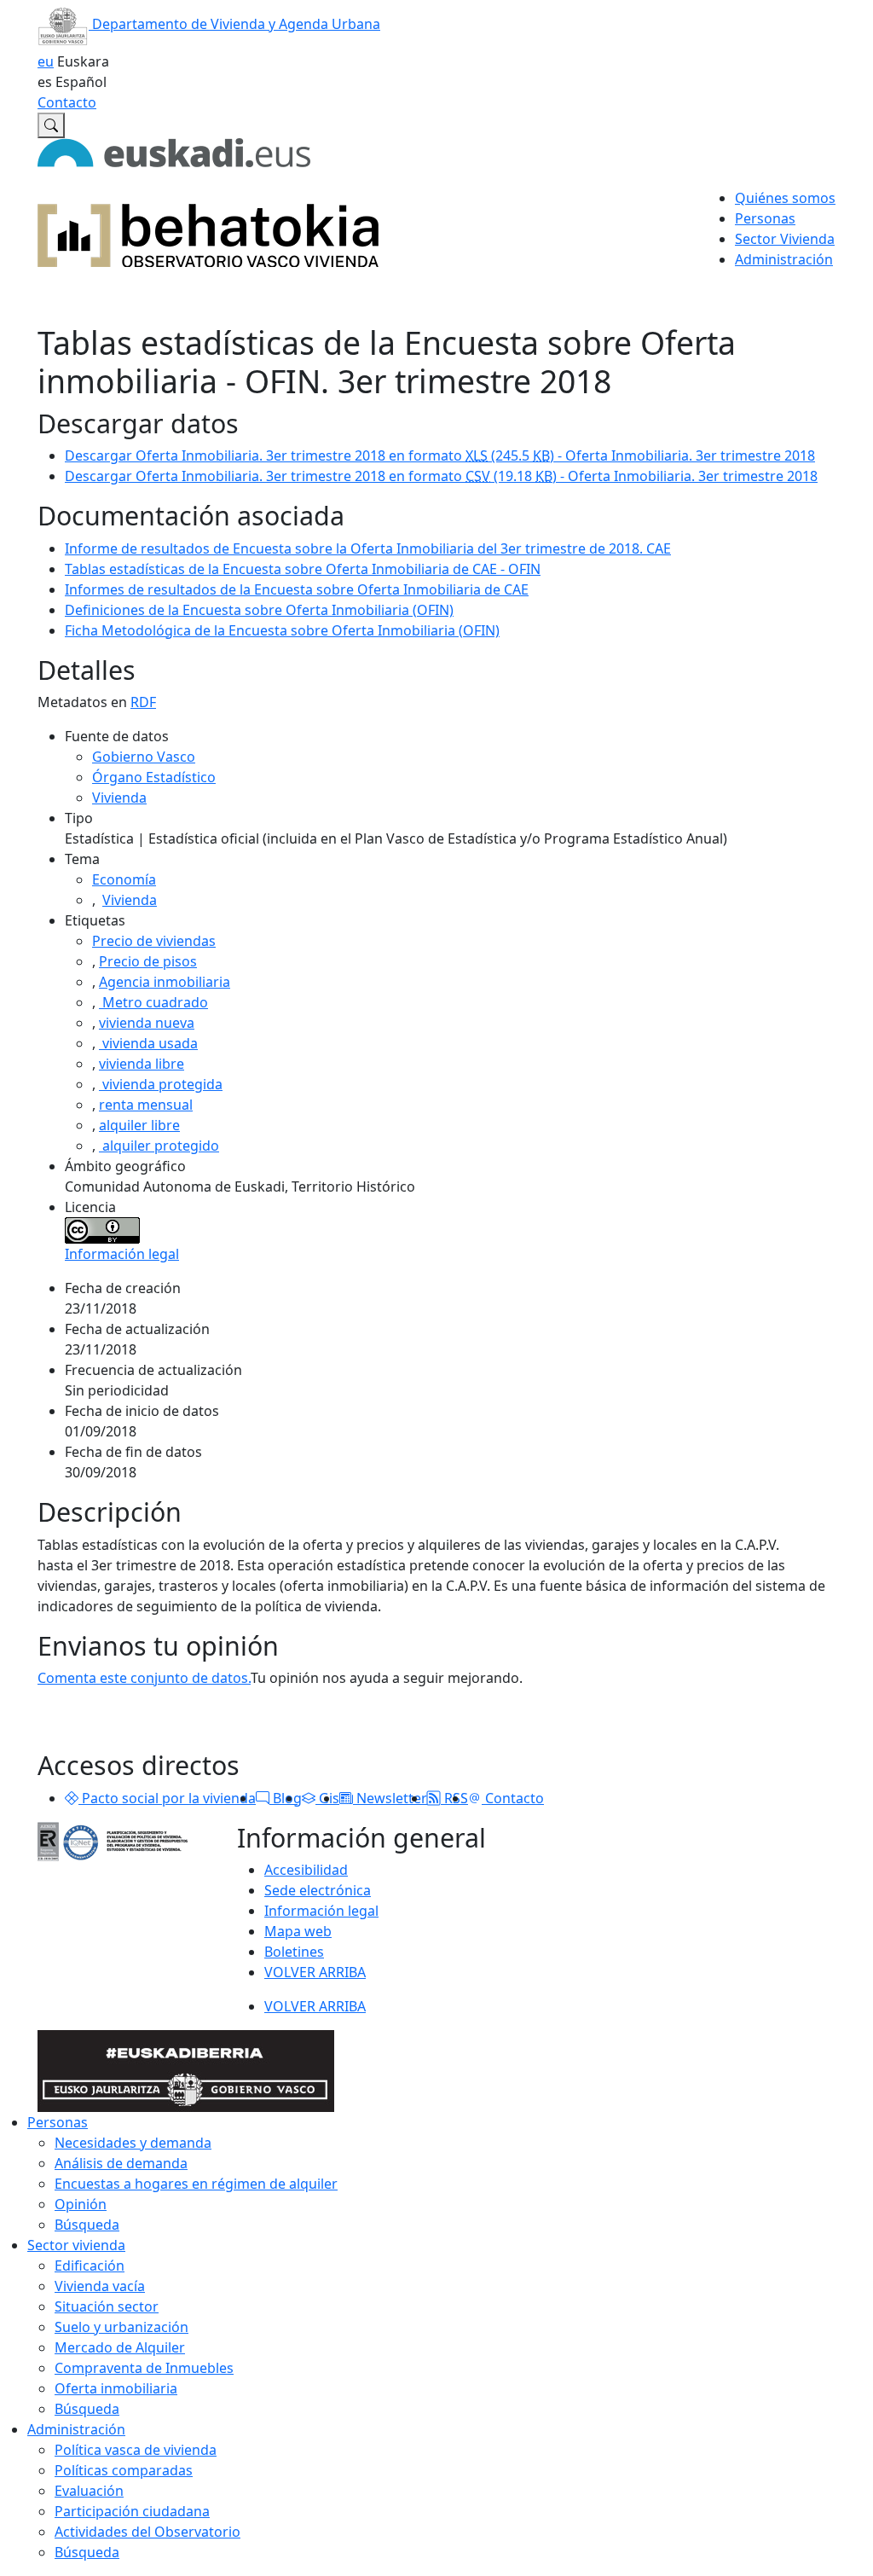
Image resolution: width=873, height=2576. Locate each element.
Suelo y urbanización (121, 2327)
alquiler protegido (159, 1146)
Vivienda (119, 798)
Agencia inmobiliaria (165, 982)
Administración (76, 2429)
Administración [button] (784, 259)
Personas (58, 2122)
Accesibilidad (306, 1870)
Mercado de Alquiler (120, 2347)
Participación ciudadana (132, 2511)
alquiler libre (139, 1125)
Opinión (81, 2204)
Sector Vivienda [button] (785, 239)
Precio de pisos (148, 961)
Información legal (122, 1254)
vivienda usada (148, 1043)
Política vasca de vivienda (136, 2450)
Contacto (67, 102)
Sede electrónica (318, 1890)
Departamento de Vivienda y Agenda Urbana (234, 24)
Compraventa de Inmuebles (144, 2368)
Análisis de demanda (121, 2163)
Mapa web (298, 1931)
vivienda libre (142, 1064)
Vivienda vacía (100, 2286)
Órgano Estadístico (154, 777)
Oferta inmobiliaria (116, 2388)
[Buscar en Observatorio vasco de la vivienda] (51, 125)
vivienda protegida (161, 1084)
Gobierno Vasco (144, 757)
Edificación (90, 2266)
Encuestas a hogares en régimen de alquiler (196, 2184)
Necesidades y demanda (133, 2143)
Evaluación (89, 2491)
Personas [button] (765, 218)
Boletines (294, 1952)
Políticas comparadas (124, 2470)
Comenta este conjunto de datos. (144, 1678)
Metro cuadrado (153, 1002)
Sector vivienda (76, 2245)
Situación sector (107, 2306)
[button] (72, 1798)
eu (46, 61)
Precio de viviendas (154, 941)
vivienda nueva (147, 1023)
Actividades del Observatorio (147, 2532)
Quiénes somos (785, 198)
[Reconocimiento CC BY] (102, 1229)
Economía (124, 879)
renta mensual (146, 1105)
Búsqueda (87, 2225)
